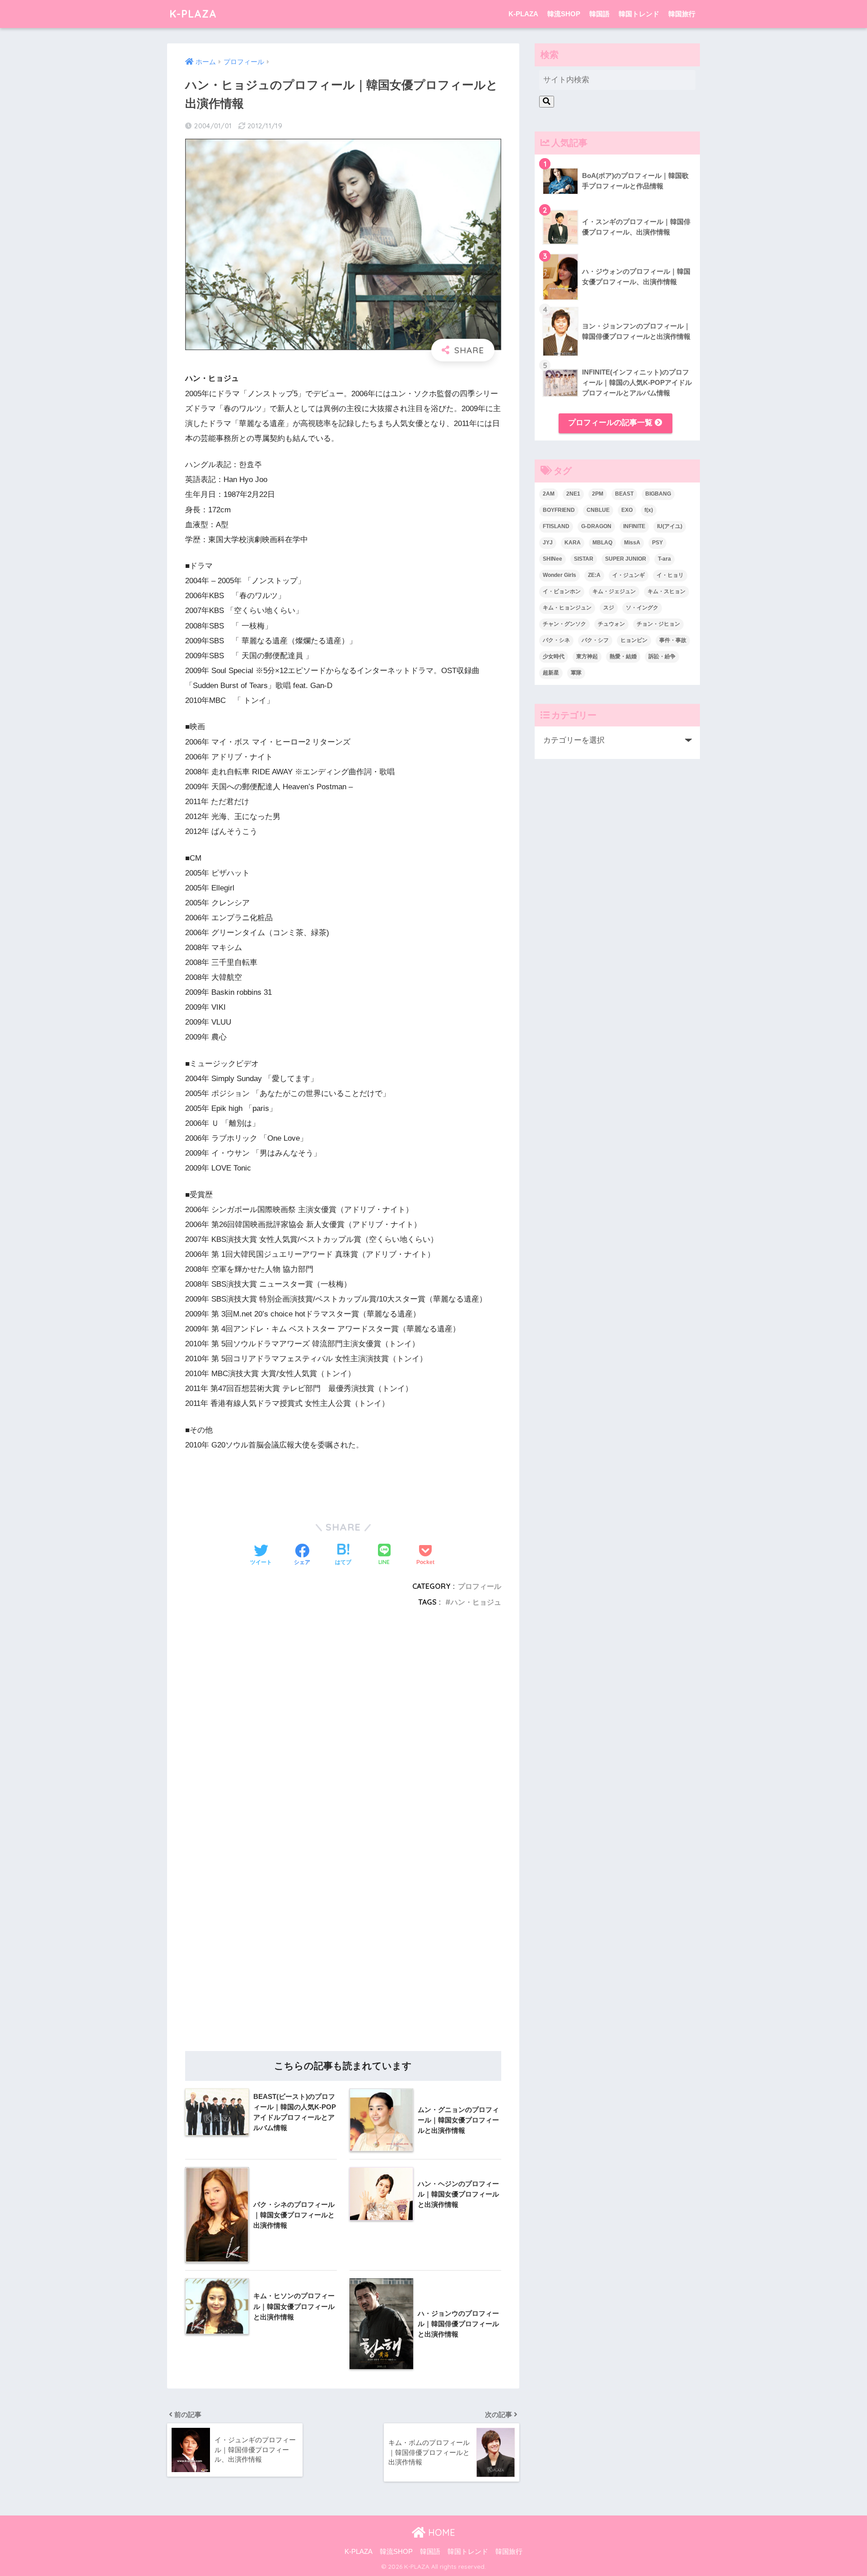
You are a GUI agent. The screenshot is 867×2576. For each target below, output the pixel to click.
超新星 (551, 673)
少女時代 (554, 656)
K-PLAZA (193, 14)
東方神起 (587, 656)
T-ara (664, 559)
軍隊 (576, 673)
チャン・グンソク (564, 624)
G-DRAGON (596, 526)
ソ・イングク (642, 608)
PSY (657, 543)
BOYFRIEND (559, 510)
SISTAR (584, 559)
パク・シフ (595, 640)
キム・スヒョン (667, 591)
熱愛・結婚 (623, 656)
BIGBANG (658, 494)
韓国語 (599, 14)
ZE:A (594, 575)
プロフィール (480, 1586)
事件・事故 (673, 640)
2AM (549, 494)
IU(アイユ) (670, 526)
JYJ (548, 543)
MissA (632, 543)
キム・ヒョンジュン (567, 608)
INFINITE (634, 526)
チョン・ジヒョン (658, 624)
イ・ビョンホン (562, 591)
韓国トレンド (639, 14)
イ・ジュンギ (629, 575)
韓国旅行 (682, 14)
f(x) (649, 510)
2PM (598, 494)
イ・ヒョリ (670, 575)
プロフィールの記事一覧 (611, 423)
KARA (573, 543)
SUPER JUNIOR (626, 559)
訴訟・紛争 (662, 656)
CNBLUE (598, 510)
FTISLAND (556, 526)
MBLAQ (602, 543)
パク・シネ (556, 640)
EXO (627, 510)
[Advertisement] (343, 1728)
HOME (440, 2532)
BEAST (624, 494)
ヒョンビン (634, 640)
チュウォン (611, 624)
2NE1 (573, 494)
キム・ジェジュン (614, 591)
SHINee (552, 559)
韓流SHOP (564, 14)
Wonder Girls (559, 575)
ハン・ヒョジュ (476, 1602)
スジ (609, 608)
